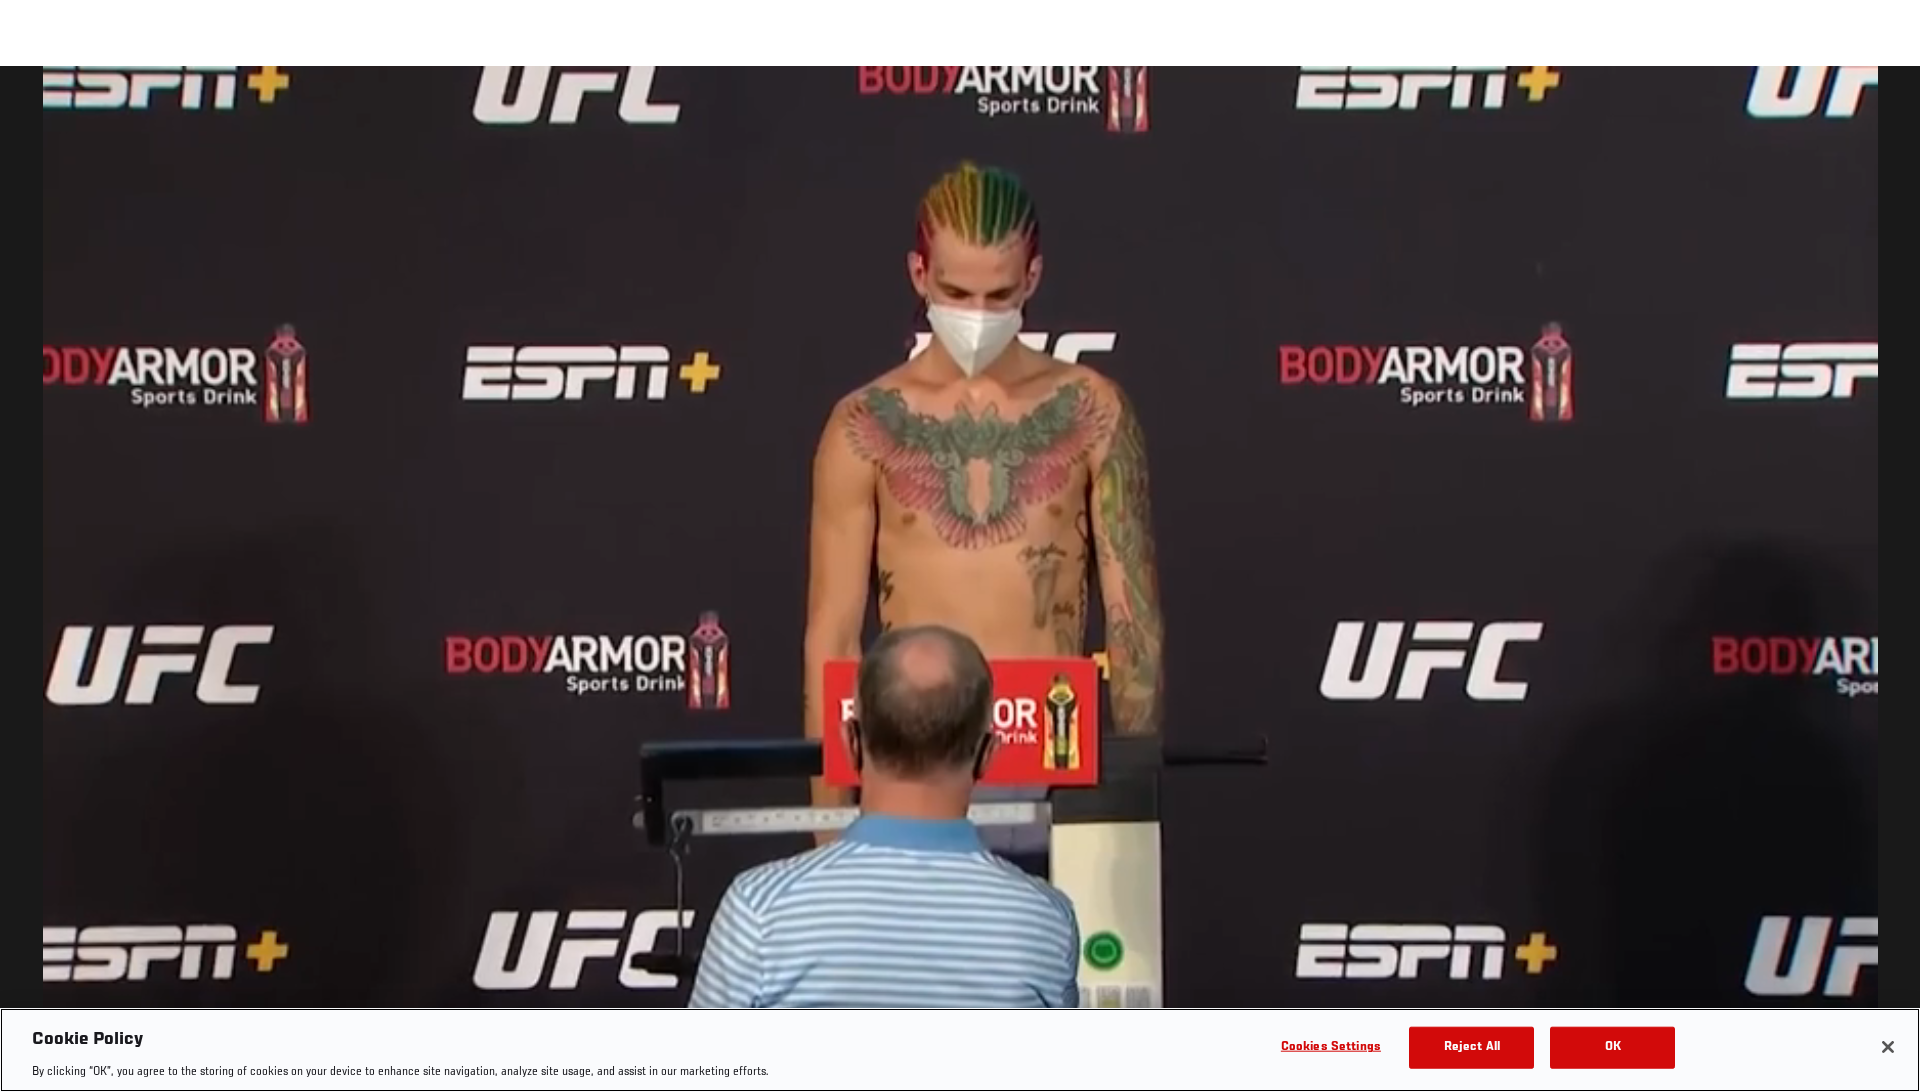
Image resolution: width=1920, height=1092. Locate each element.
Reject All (1472, 1046)
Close (1882, 106)
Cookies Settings (1331, 1046)
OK (1613, 1046)
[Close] (1888, 1047)
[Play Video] (960, 582)
